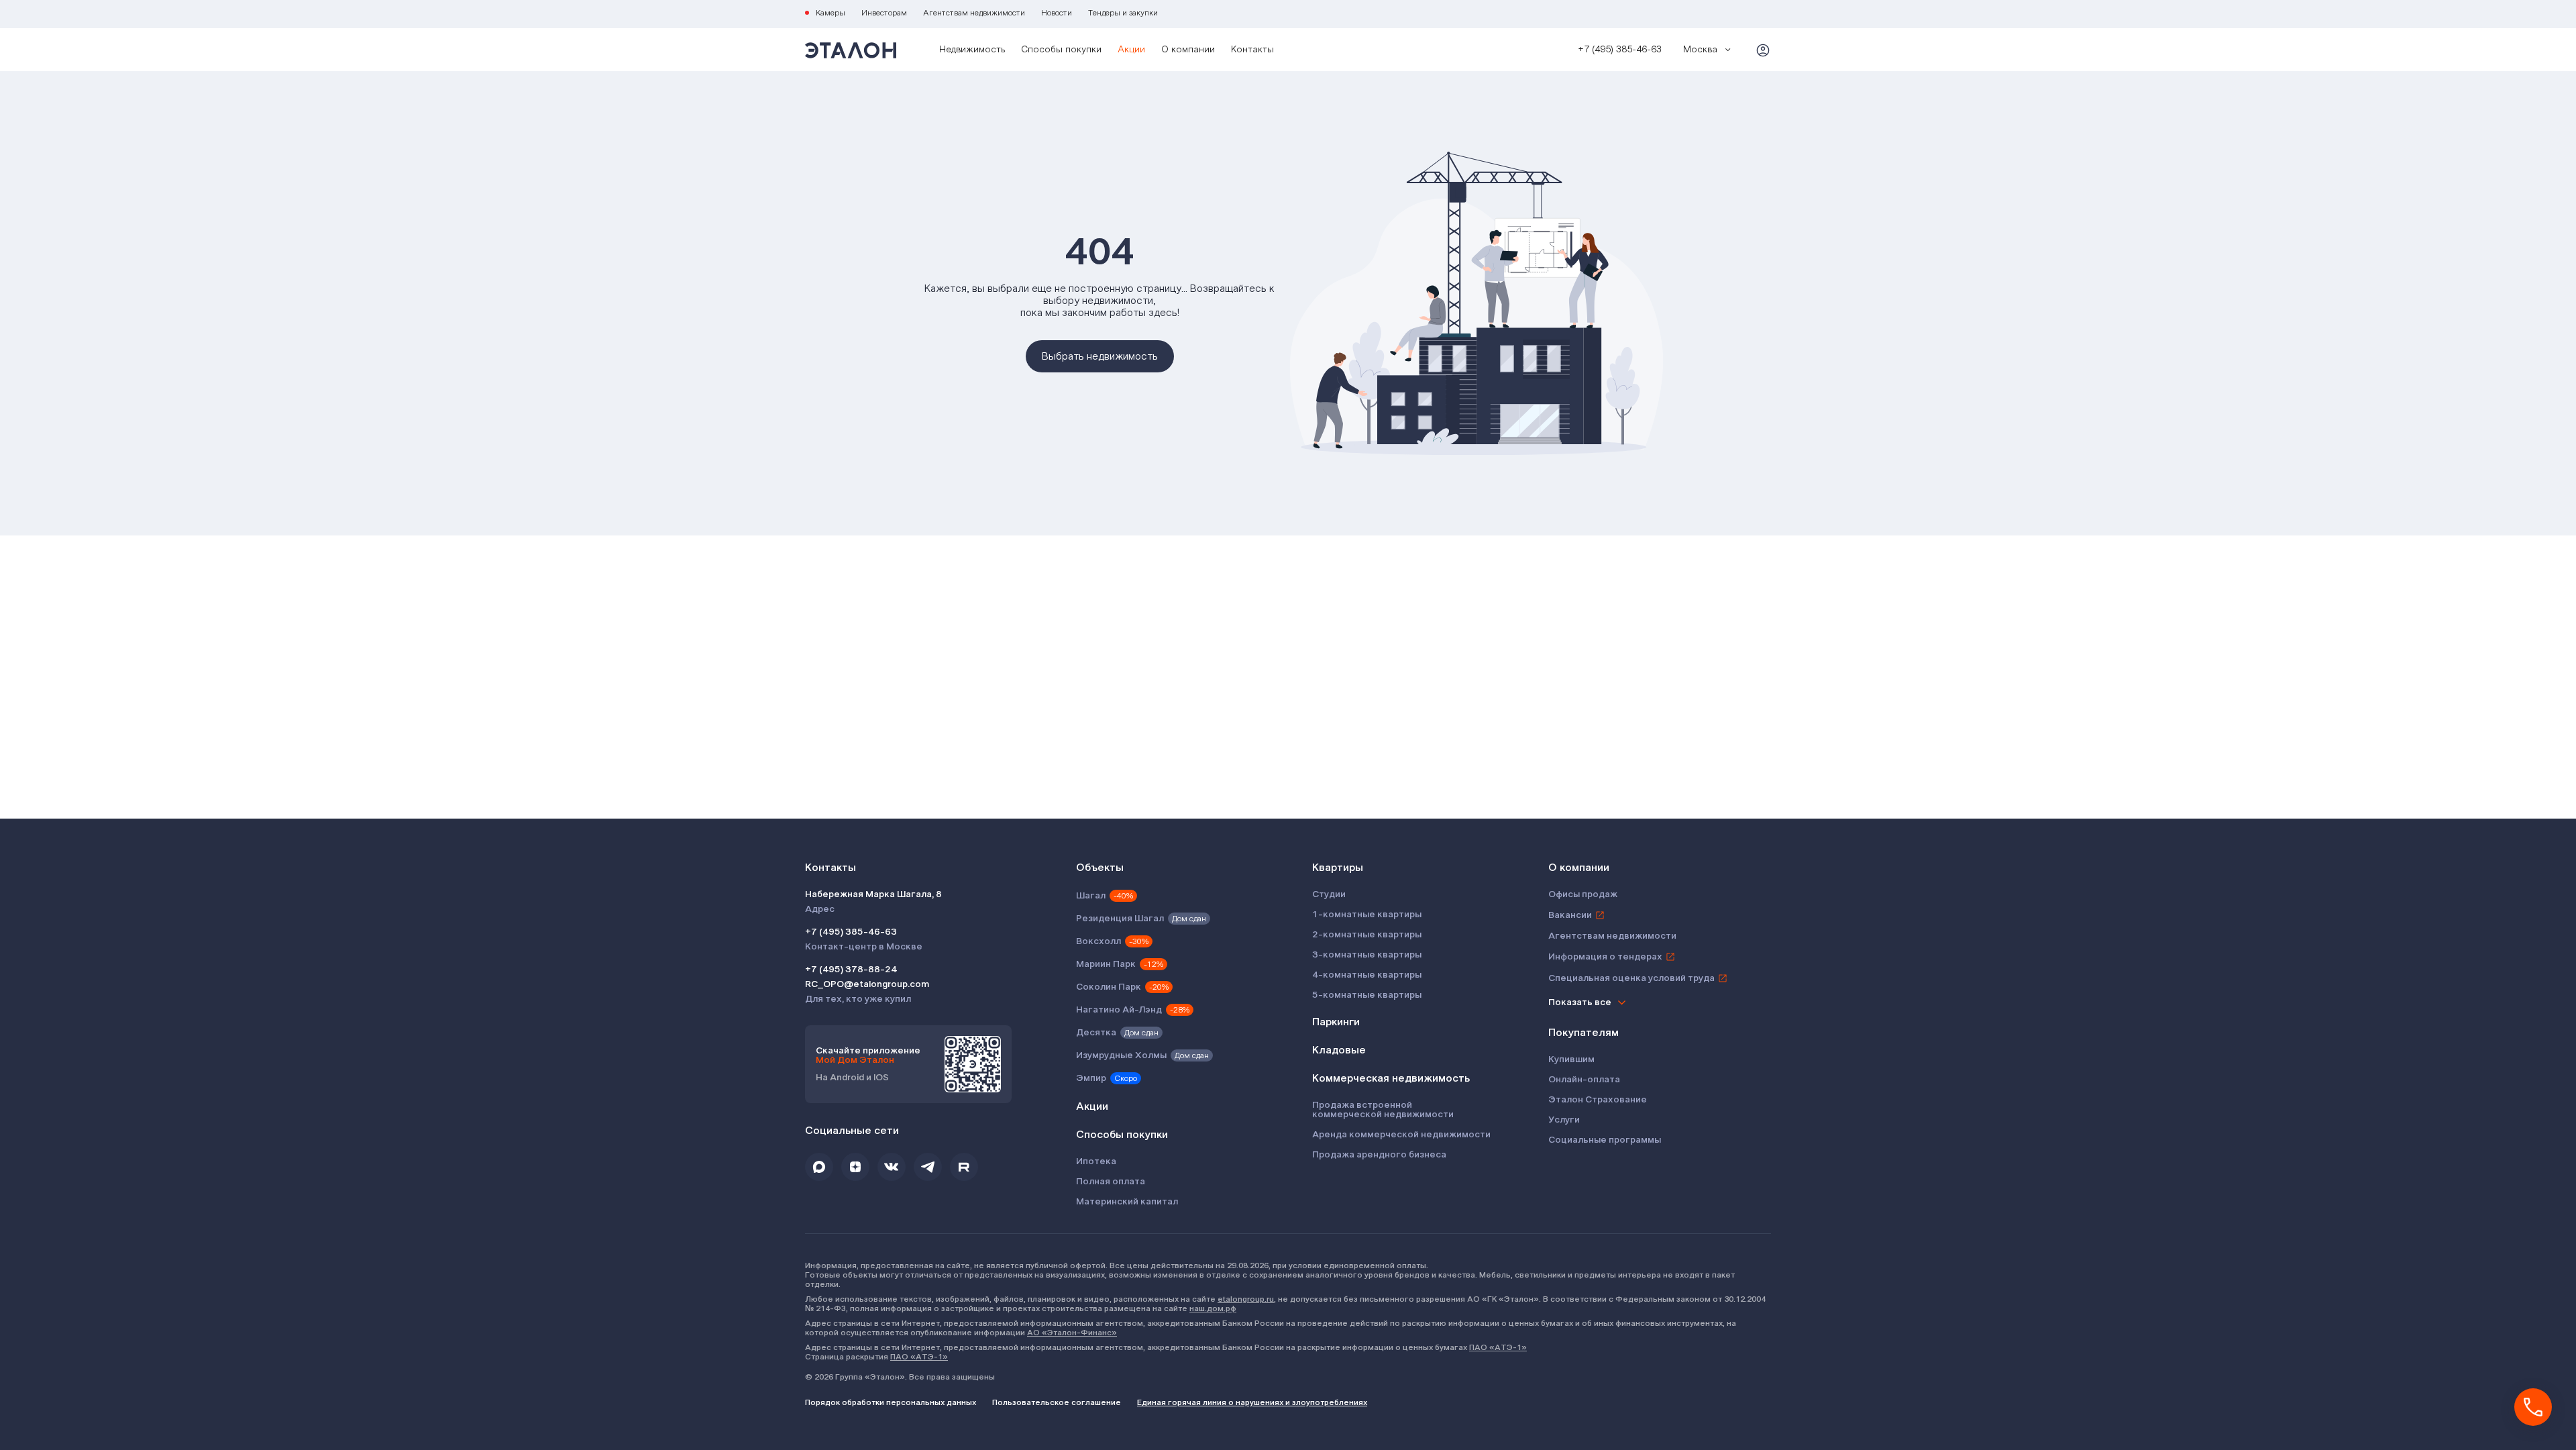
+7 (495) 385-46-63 (851, 932)
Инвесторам (884, 13)
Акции (1131, 50)
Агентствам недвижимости (974, 13)
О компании (1188, 50)
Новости (1057, 13)
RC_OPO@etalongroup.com (867, 984)
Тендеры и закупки (1123, 13)
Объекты (1100, 868)
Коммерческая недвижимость (1391, 1078)
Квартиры (1338, 868)
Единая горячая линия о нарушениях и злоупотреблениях (1252, 1402)
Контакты (1252, 50)
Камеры (830, 13)
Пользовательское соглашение (1057, 1402)
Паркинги (1336, 1022)
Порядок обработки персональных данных (891, 1402)
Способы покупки (1061, 50)
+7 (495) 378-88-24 (851, 970)
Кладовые (1339, 1050)
